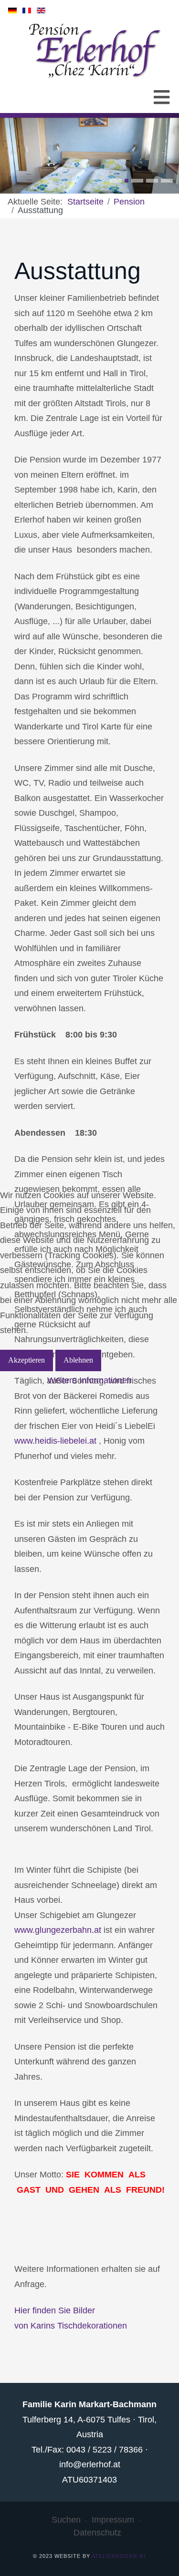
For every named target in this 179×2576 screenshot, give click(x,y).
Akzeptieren (26, 1360)
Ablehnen (78, 1360)
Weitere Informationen (89, 1380)
